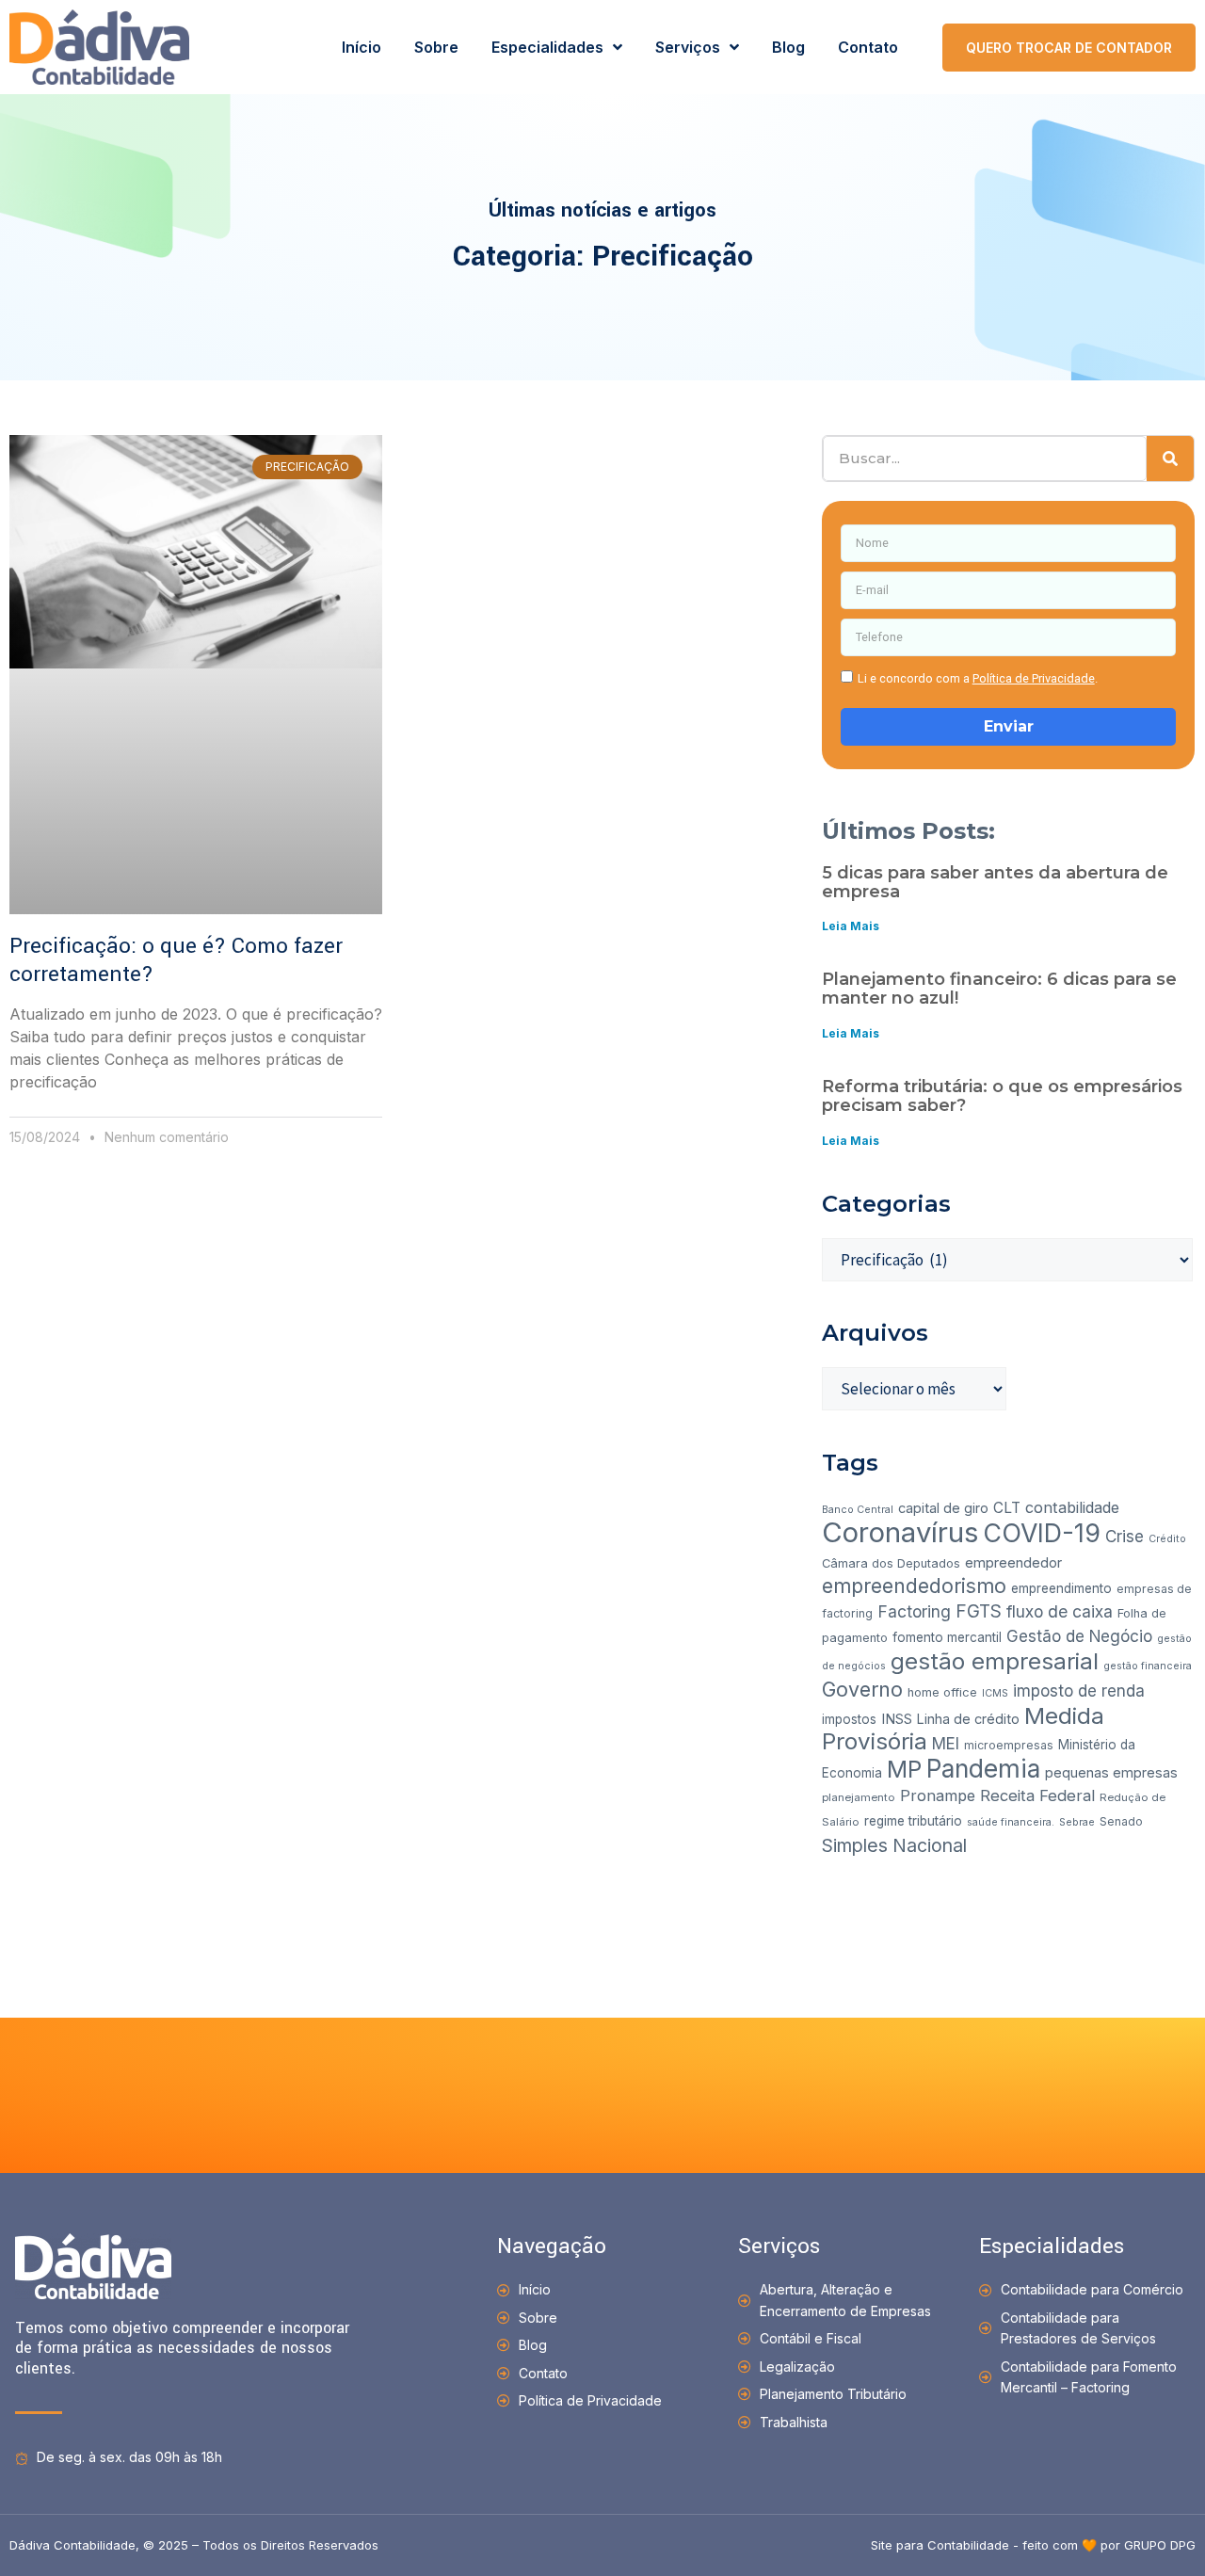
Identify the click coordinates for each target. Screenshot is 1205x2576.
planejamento (859, 1797)
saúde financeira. (1011, 1822)
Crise (1125, 1537)
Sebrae (1077, 1822)
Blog (788, 47)
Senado (1121, 1821)
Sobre (436, 47)
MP (904, 1769)
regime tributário (913, 1821)
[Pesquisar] (1170, 459)
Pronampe (938, 1795)
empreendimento (1061, 1588)
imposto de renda (1079, 1691)
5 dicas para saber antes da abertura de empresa (995, 882)
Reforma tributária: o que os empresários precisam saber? (1002, 1096)
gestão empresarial (995, 1661)
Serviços (688, 47)
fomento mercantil (947, 1637)
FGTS (979, 1611)
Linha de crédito (968, 1719)
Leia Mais (851, 926)
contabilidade (1072, 1507)
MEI (946, 1744)
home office (942, 1692)
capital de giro (943, 1508)
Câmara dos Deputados (891, 1563)
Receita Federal (1037, 1795)
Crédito (1167, 1539)
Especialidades (547, 47)
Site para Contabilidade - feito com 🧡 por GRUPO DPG (1033, 2545)
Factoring (914, 1611)
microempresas (1009, 1745)
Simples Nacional (894, 1845)
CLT (1007, 1508)
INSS (897, 1719)
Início (361, 47)
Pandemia (983, 1768)
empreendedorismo (914, 1586)
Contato (868, 47)
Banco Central (858, 1510)
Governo (862, 1689)
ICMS (995, 1693)
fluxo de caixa (1060, 1611)
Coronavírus (900, 1532)
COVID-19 (1042, 1533)
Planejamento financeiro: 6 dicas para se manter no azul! (999, 989)
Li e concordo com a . (978, 678)
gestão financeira (1148, 1666)
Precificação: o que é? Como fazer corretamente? (176, 960)
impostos (849, 1719)
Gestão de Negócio (1079, 1636)
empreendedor (1013, 1562)
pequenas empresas (1111, 1772)
